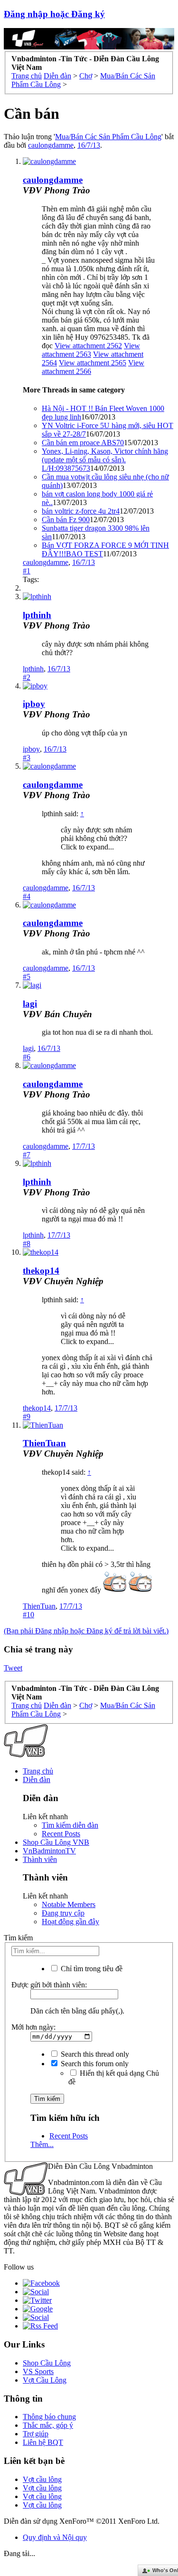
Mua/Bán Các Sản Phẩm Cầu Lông (108, 137)
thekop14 (41, 1271)
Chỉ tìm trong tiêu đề (91, 1969)
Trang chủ (38, 1771)
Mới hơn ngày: (33, 2027)
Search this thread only (94, 2054)
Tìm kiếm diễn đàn (70, 1825)
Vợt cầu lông (42, 2479)
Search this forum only (94, 2064)
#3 (27, 758)
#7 (27, 1155)
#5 (27, 977)
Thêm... (42, 2144)
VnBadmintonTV (49, 1851)
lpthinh (37, 615)
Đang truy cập (63, 1913)
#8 (27, 1244)
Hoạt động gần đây (70, 1922)
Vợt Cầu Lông (45, 2380)
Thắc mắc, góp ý (48, 2425)
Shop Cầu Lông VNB (56, 1842)
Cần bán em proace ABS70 (83, 443)
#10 (28, 1615)
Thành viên (40, 1859)
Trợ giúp (36, 2434)
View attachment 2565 (93, 363)
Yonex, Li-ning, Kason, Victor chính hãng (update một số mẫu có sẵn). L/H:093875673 (105, 460)
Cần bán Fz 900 (66, 520)
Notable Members (69, 1904)
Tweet (13, 1668)
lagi (30, 1004)
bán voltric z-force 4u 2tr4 (81, 511)
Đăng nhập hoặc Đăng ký (54, 14)
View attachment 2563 (91, 350)
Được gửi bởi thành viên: (49, 1985)
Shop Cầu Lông (47, 2363)
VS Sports (38, 2371)
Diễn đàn (37, 1779)
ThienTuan (44, 1443)
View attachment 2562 (88, 346)
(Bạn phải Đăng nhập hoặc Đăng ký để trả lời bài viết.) (86, 1631)
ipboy (34, 704)
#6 (27, 1057)
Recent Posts (61, 1834)
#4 (27, 896)
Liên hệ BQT (43, 2442)
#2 (27, 677)
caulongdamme (51, 145)
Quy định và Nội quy (55, 2537)
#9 (27, 1417)
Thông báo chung (49, 2417)
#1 (27, 571)
